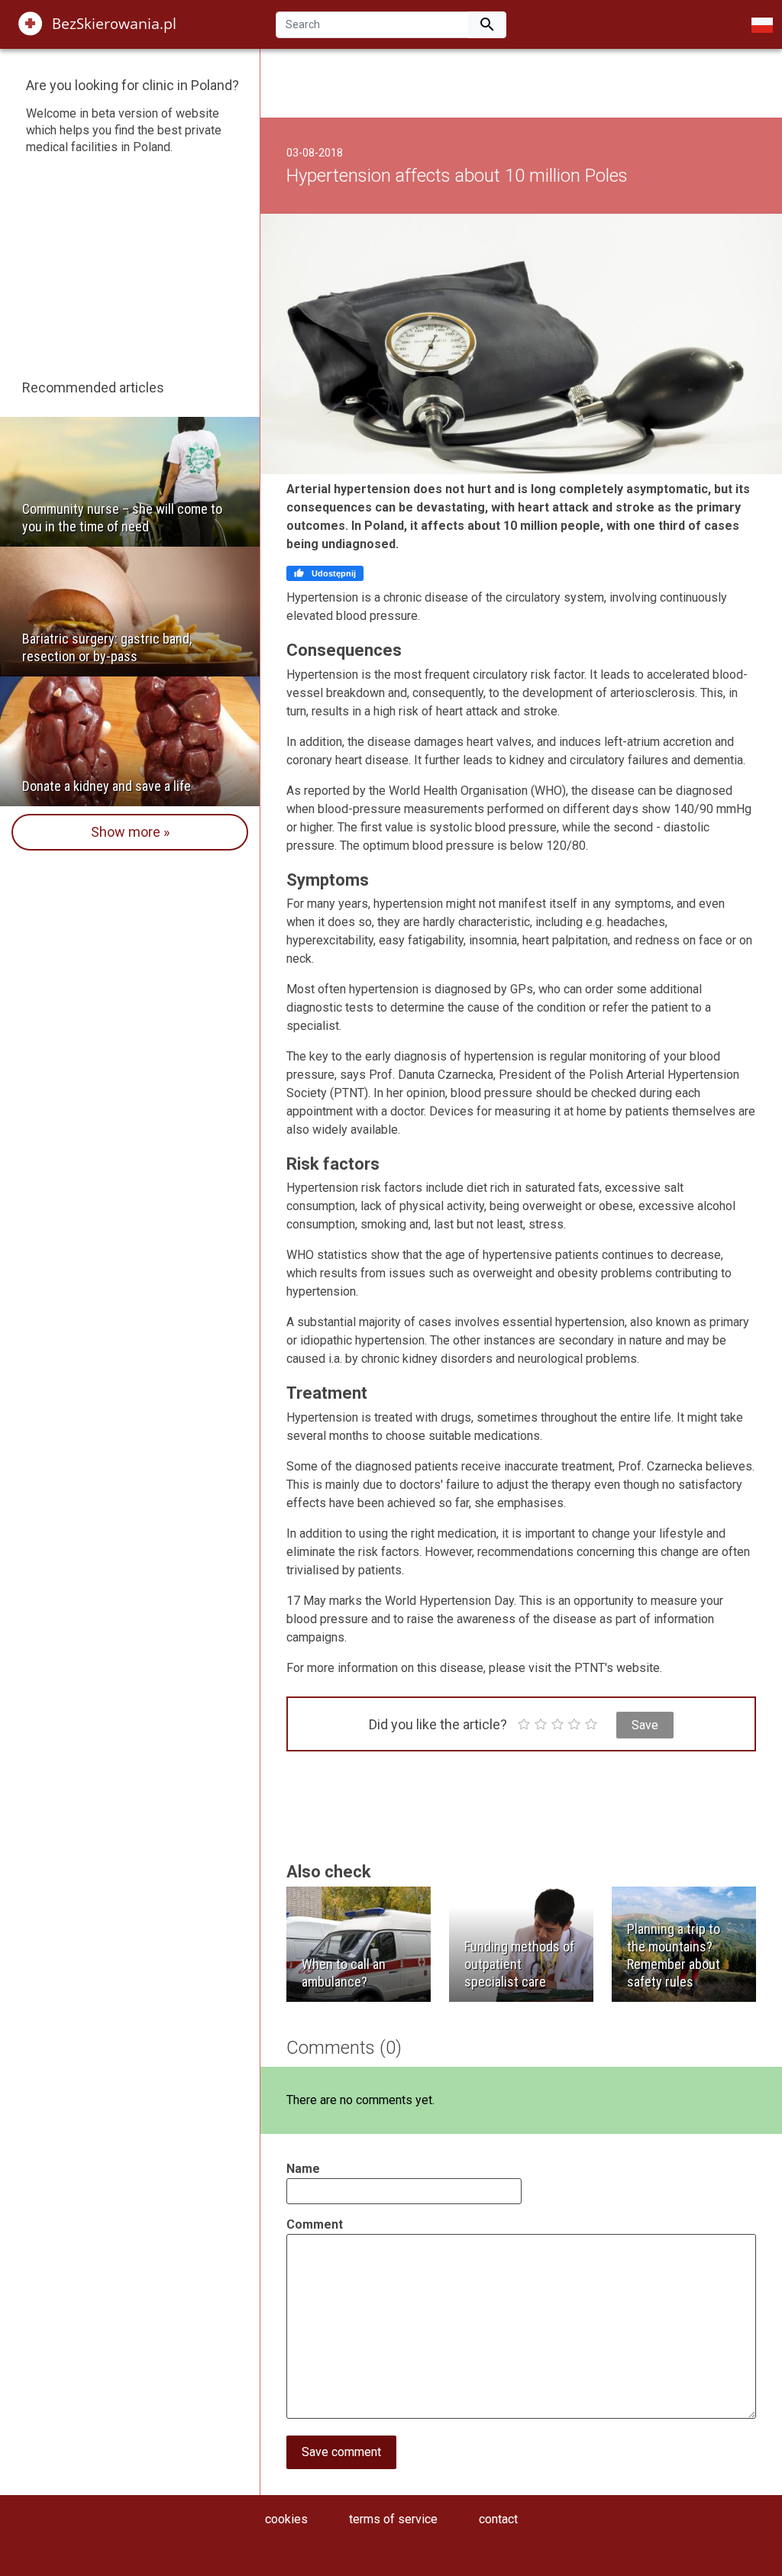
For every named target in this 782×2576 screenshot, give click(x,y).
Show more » (130, 832)
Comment (315, 2224)
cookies (286, 2519)
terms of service (393, 2519)
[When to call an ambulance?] (359, 1943)
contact (498, 2519)
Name (303, 2169)
